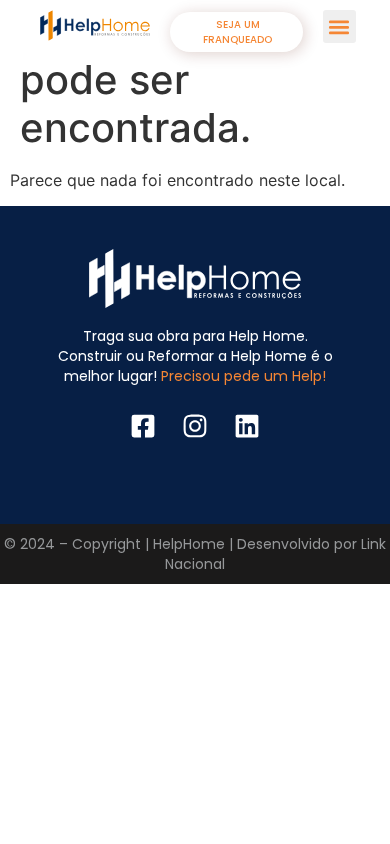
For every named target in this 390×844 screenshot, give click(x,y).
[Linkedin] (247, 426)
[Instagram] (195, 426)
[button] (339, 26)
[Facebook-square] (143, 426)
